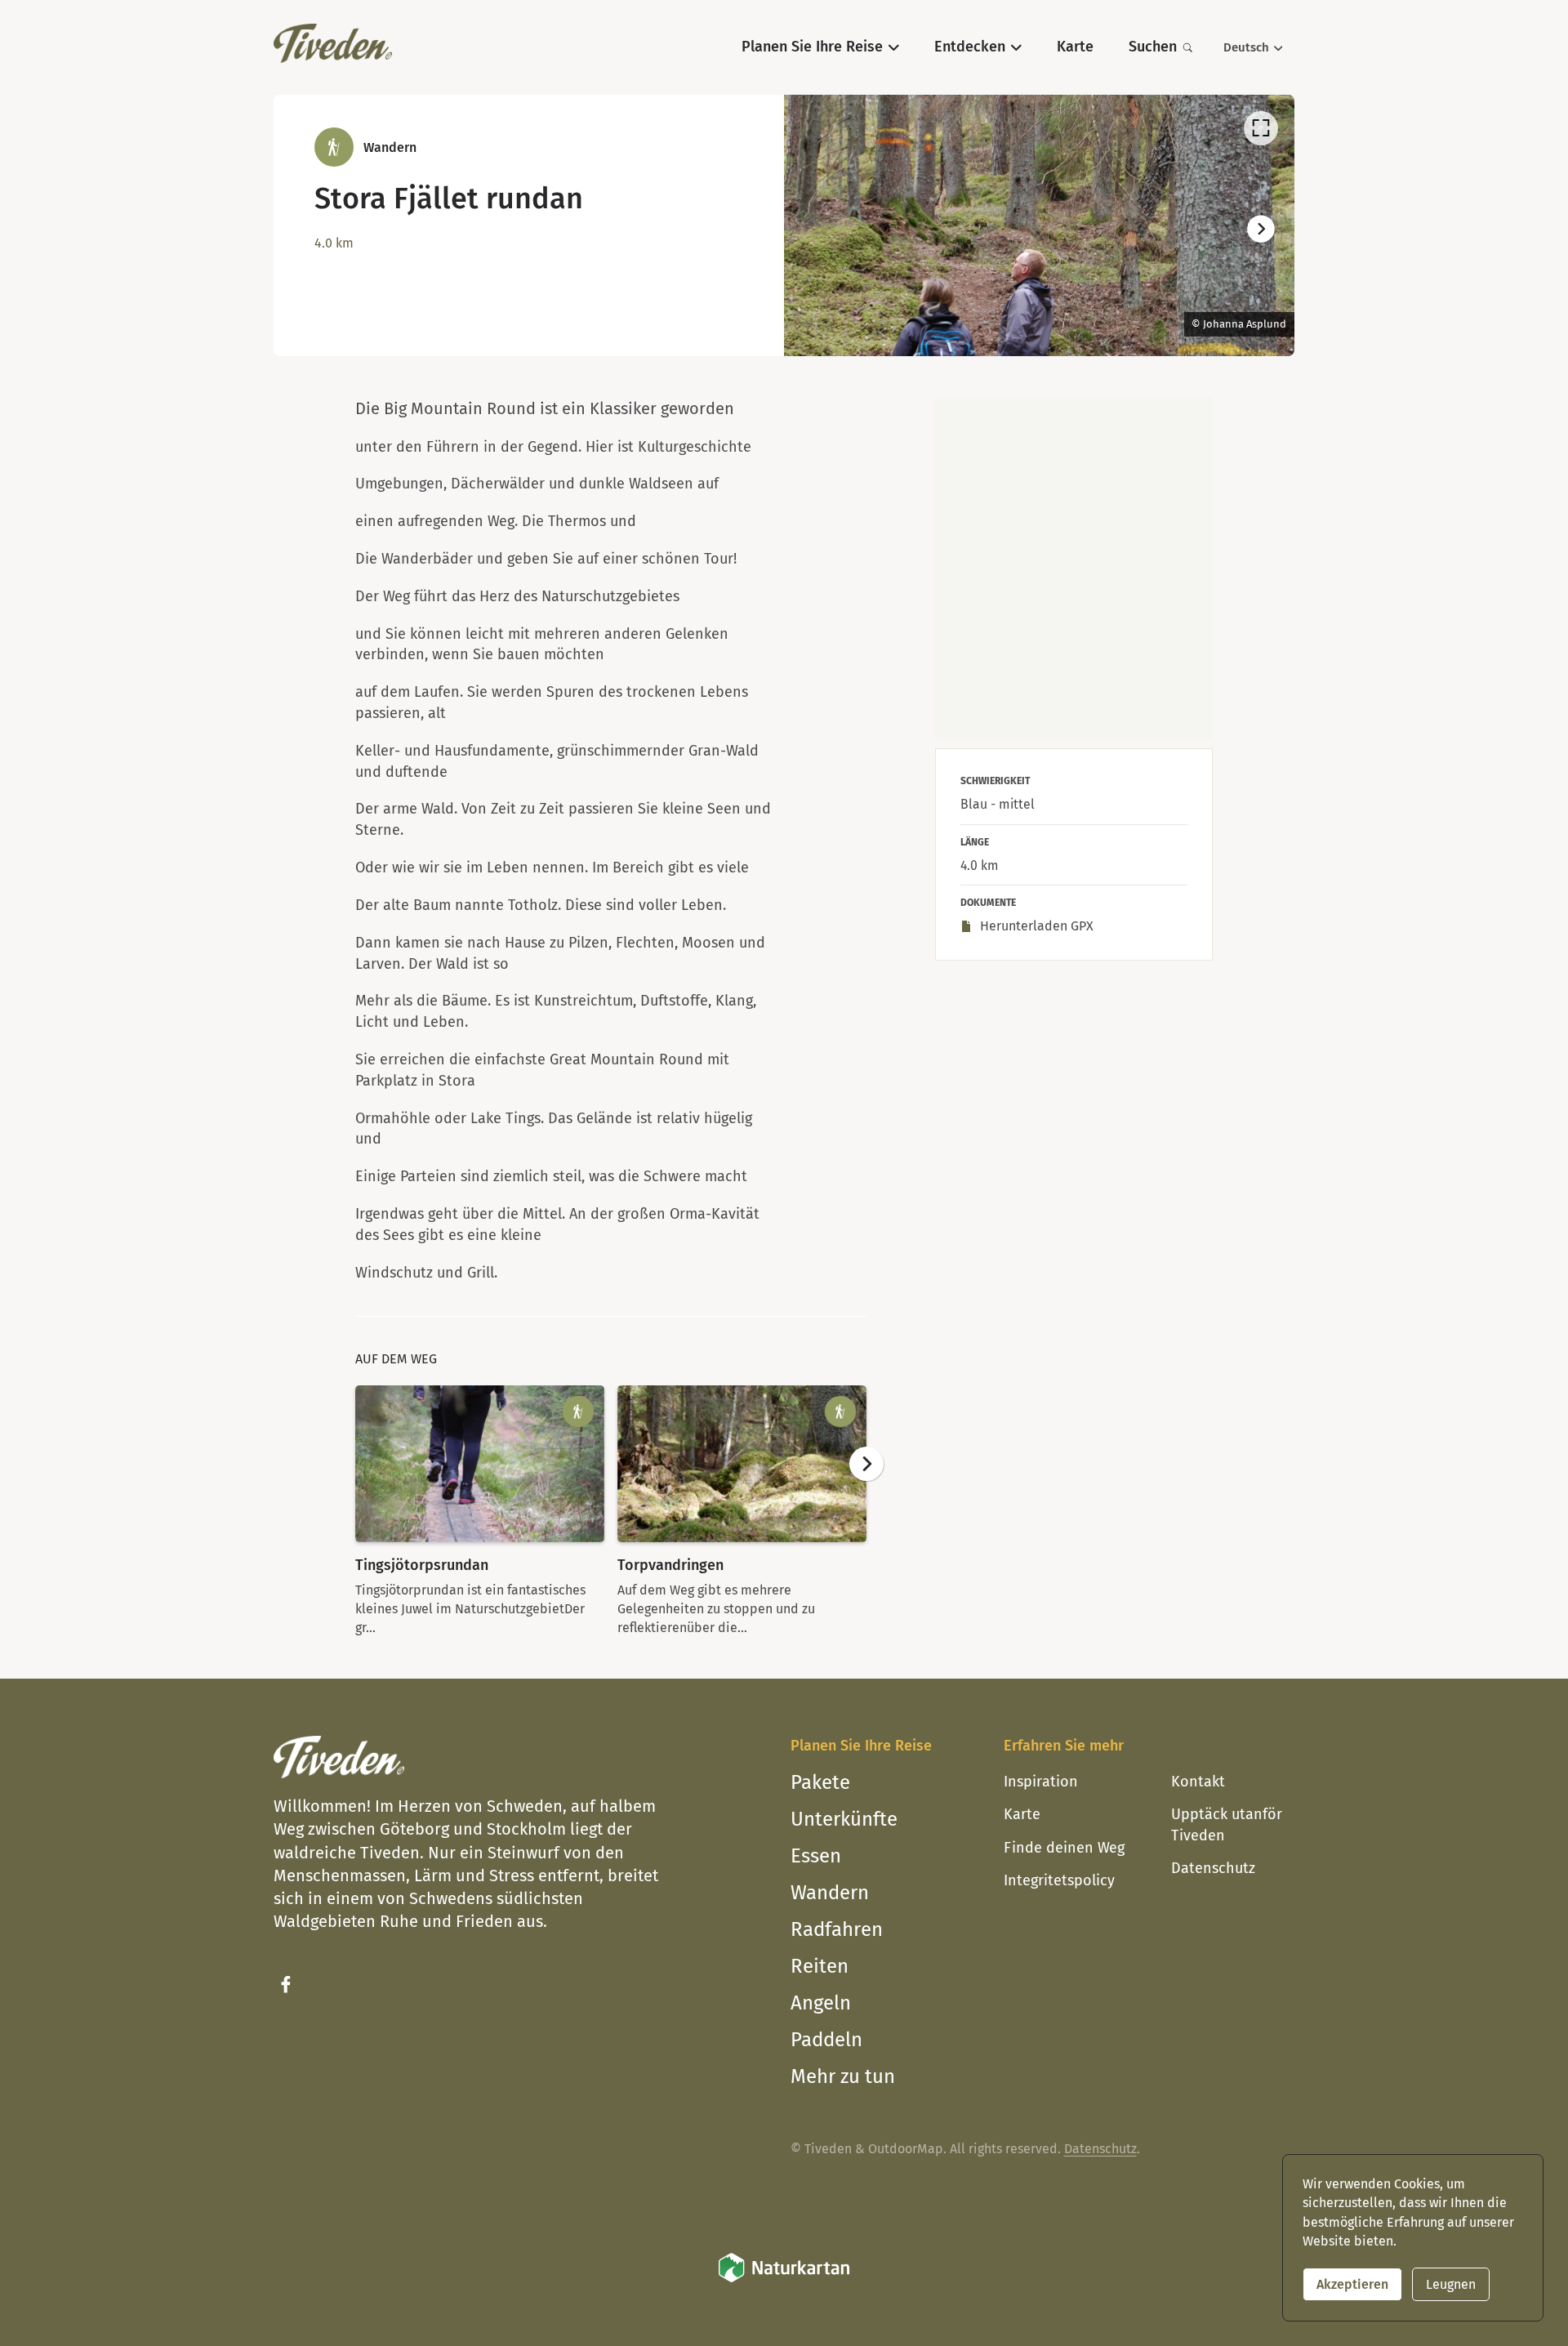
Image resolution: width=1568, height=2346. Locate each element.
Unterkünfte (844, 1819)
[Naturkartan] (784, 2279)
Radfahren (837, 1929)
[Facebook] (286, 1985)
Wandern (830, 1893)
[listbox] (1039, 225)
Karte (1022, 1814)
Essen (816, 1856)
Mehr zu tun (843, 2076)
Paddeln (826, 2040)
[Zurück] (817, 230)
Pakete (820, 1782)
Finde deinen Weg (1064, 1848)
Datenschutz (1213, 1868)
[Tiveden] (333, 43)
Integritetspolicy (1059, 1880)
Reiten (820, 1966)
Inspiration (1041, 1782)
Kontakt (1198, 1782)
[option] (1039, 225)
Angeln (821, 2003)
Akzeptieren (1352, 2284)
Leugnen (1451, 2284)
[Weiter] (1261, 230)
